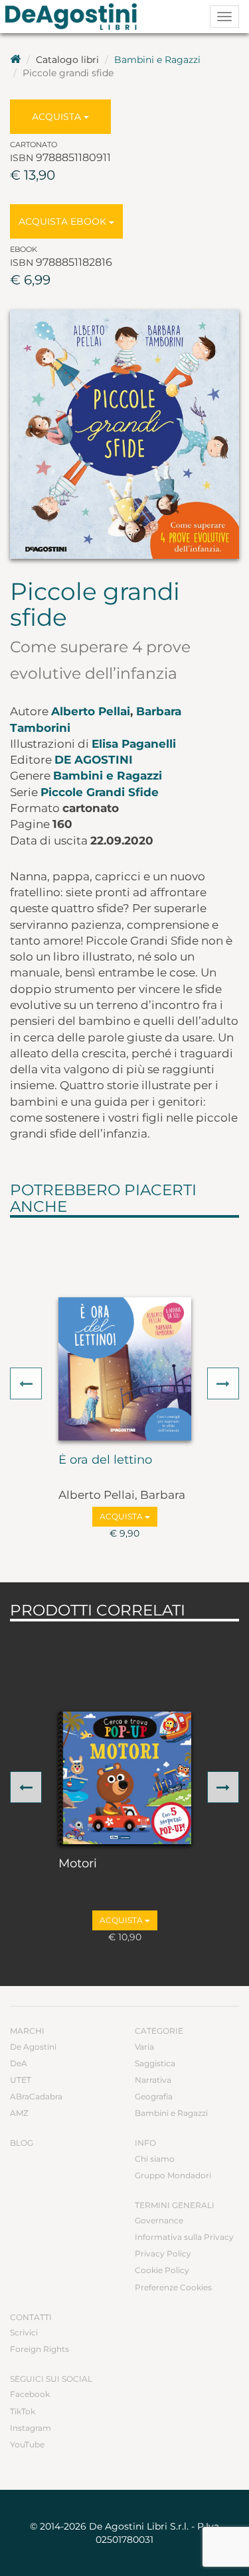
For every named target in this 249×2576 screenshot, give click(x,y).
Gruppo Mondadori (173, 2175)
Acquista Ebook (64, 221)
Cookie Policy (162, 2270)
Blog (22, 2143)
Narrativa (153, 2080)
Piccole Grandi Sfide (100, 792)
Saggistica (155, 2063)
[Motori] (125, 1778)
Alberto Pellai (91, 711)
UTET (21, 2080)
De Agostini (94, 760)
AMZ (19, 2113)
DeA (19, 2063)
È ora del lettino (105, 1460)
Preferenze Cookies (173, 2287)
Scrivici (24, 2332)
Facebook (30, 2394)
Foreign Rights (40, 2349)
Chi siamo (155, 2159)
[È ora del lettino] (125, 1369)
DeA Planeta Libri (75, 17)
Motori (78, 1864)
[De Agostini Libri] (15, 60)
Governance (159, 2220)
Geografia (154, 2096)
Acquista (58, 117)
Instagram (31, 2428)
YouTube (27, 2444)
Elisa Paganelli (134, 744)
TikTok (23, 2411)
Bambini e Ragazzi (157, 60)
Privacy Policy (163, 2254)
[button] (26, 1383)
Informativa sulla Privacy (184, 2237)
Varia (144, 2047)
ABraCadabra (36, 2096)
